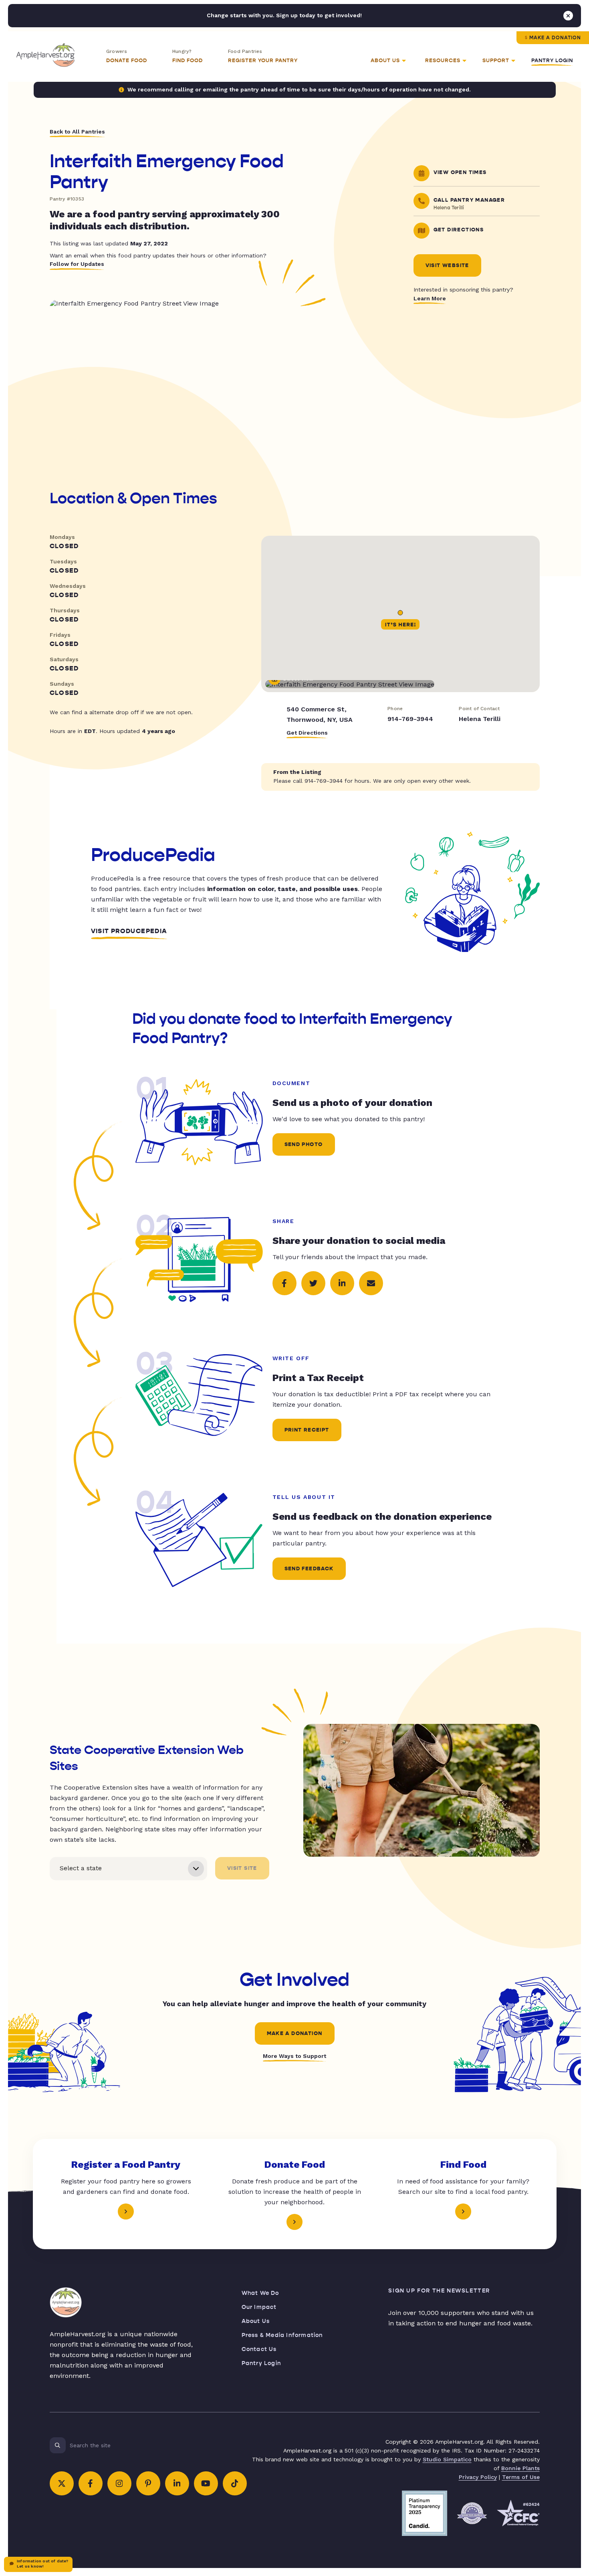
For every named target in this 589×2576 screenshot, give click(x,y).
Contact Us (259, 2349)
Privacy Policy (478, 2477)
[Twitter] (62, 2483)
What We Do (260, 2293)
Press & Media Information (282, 2335)
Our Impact (259, 2307)
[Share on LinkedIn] (342, 1283)
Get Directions (307, 733)
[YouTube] (206, 2483)
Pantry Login (552, 61)
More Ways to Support (294, 2056)
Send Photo (304, 1144)
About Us (256, 2321)
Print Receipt (307, 1430)
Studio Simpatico (447, 2459)
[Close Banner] (568, 16)
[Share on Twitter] (313, 1283)
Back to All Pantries (77, 132)
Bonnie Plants (520, 2468)
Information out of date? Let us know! (42, 2564)
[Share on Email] (371, 1283)
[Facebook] (91, 2483)
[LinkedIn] (177, 2483)
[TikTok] (235, 2483)
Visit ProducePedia (129, 931)
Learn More (430, 298)
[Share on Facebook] (284, 1283)
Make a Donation (555, 38)
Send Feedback (309, 1569)
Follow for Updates (77, 264)
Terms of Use (521, 2477)
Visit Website (447, 265)
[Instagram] (119, 2483)
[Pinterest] (148, 2483)
